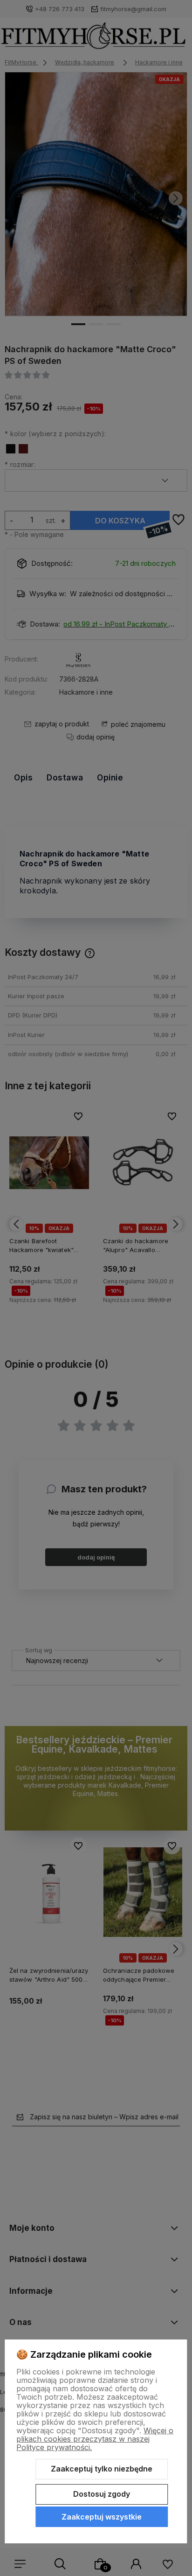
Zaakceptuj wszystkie (102, 2517)
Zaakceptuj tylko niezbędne (102, 2469)
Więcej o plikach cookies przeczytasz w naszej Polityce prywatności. (95, 2439)
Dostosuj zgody (102, 2494)
